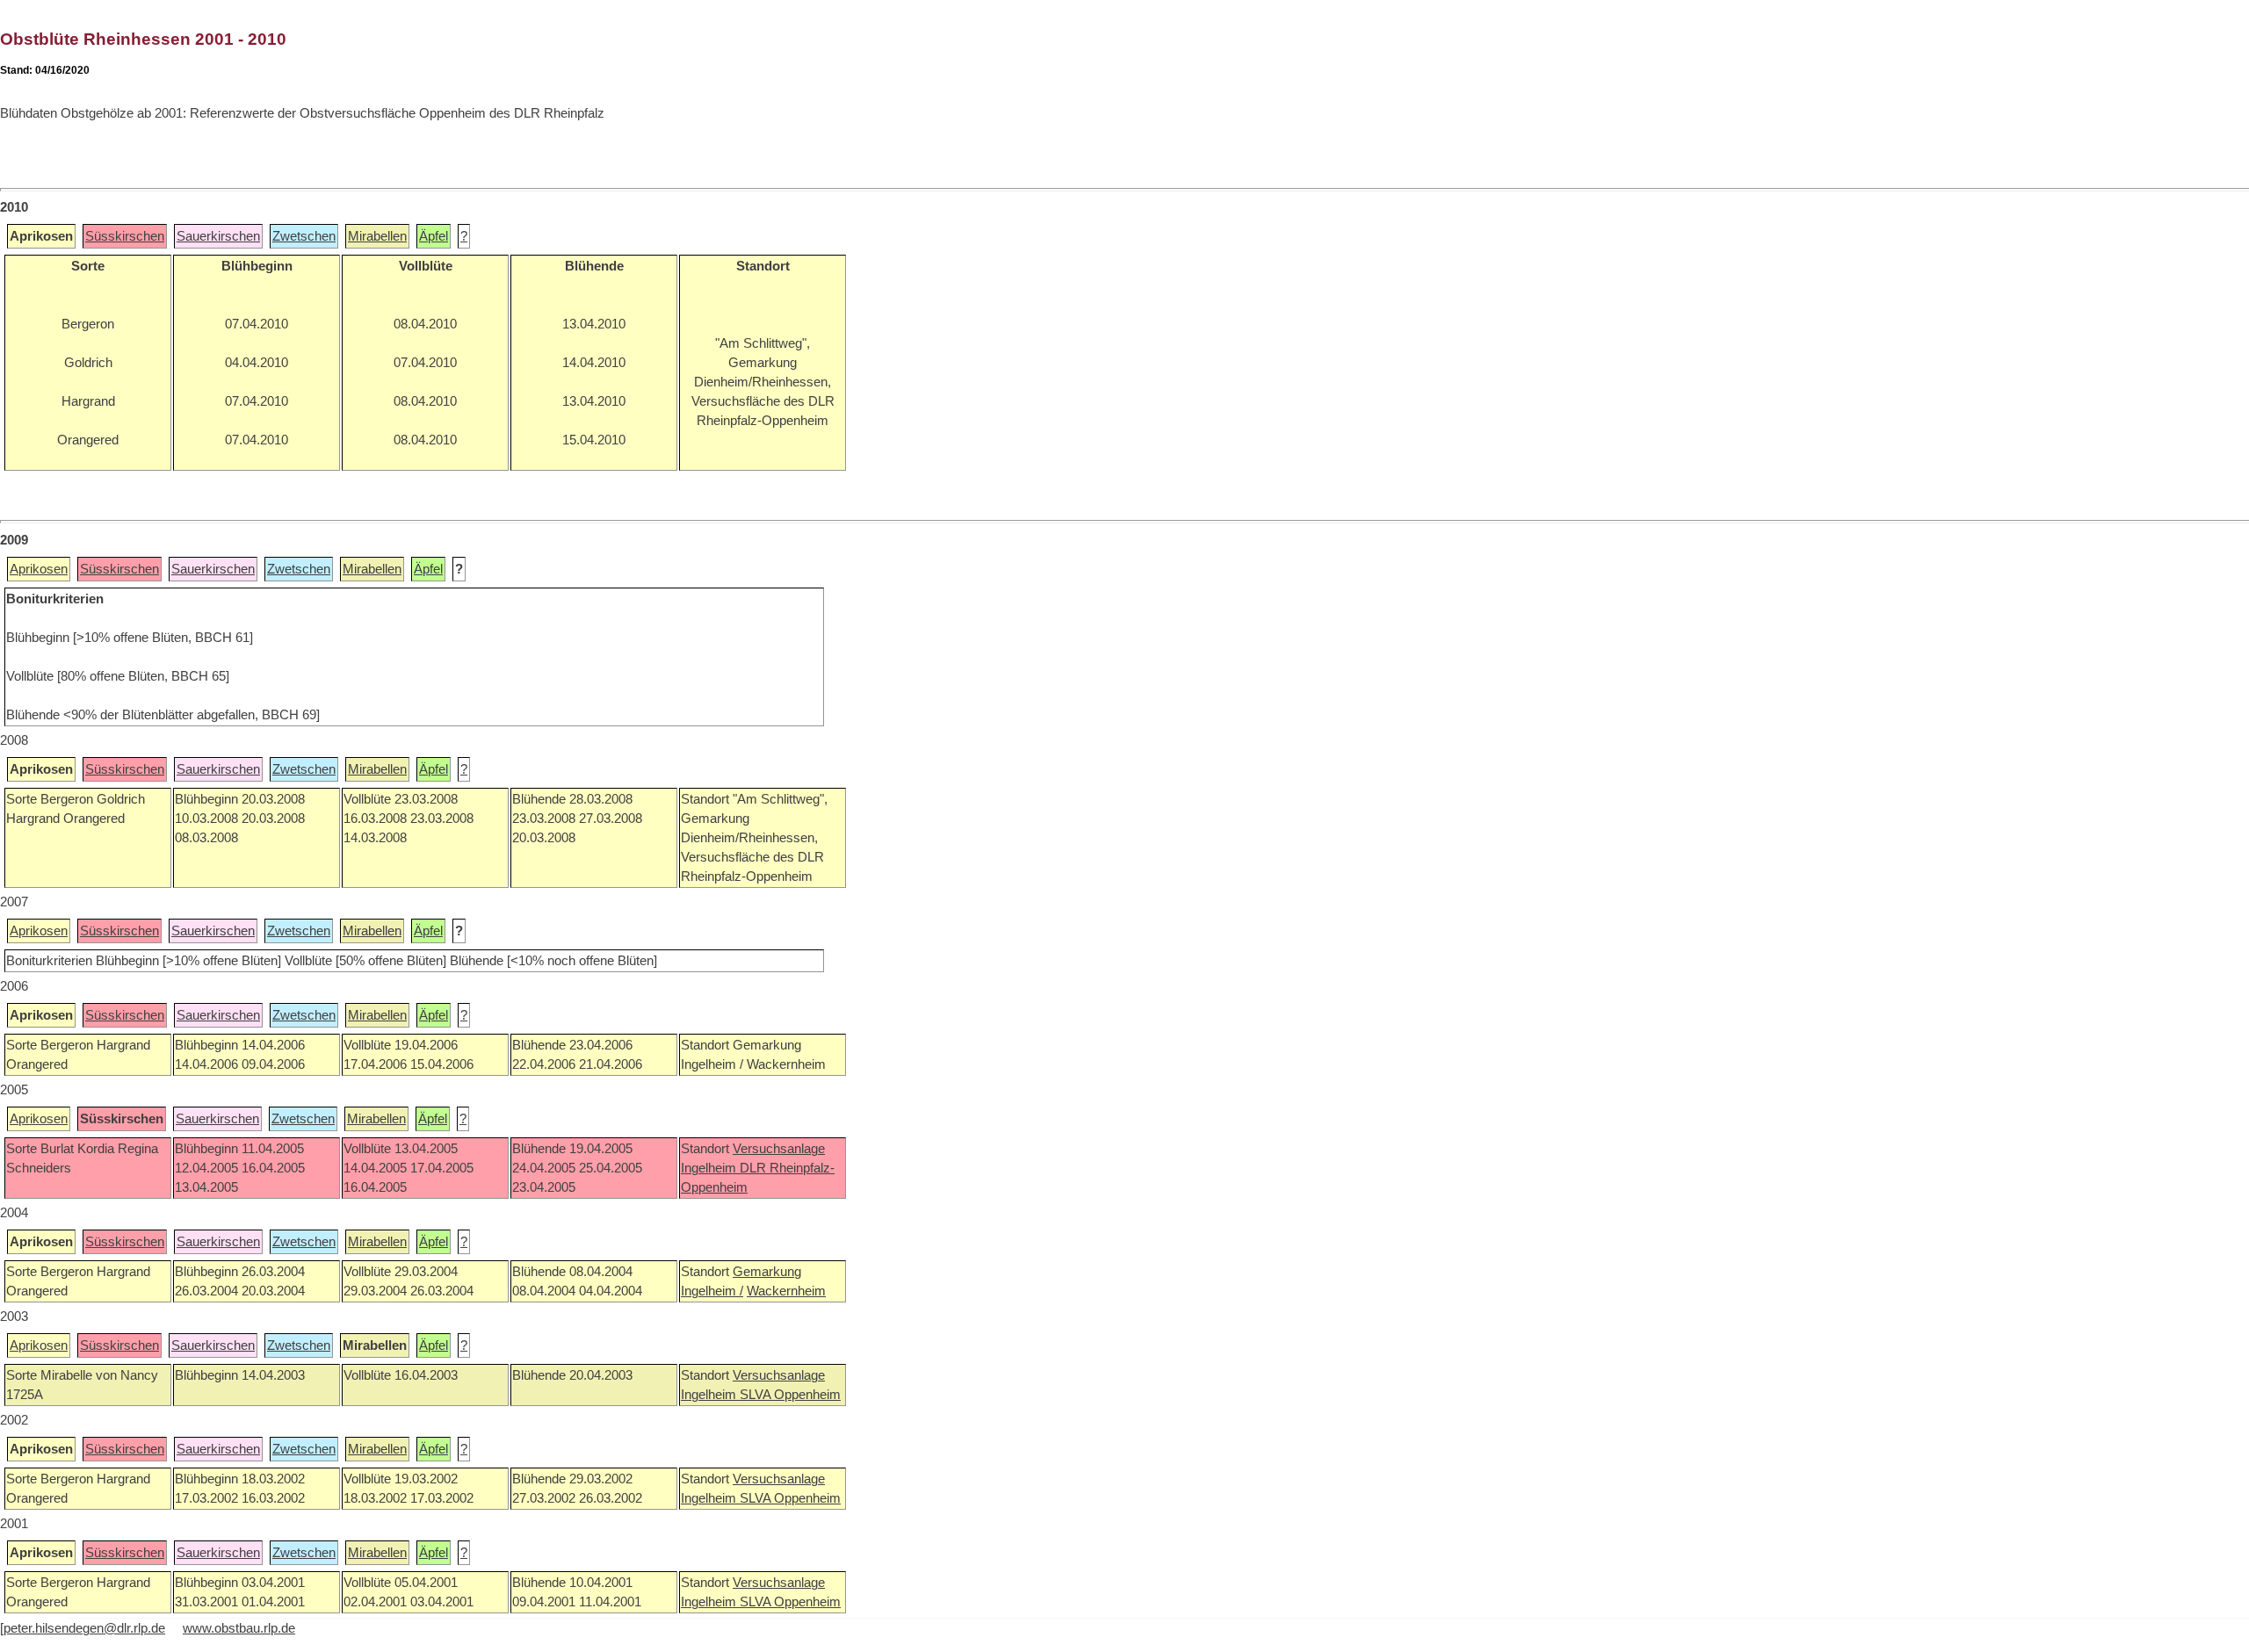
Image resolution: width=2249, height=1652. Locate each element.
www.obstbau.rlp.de (239, 1628)
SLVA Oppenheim (790, 1395)
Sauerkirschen (218, 236)
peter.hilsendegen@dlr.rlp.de (84, 1628)
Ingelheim (710, 1168)
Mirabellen (377, 236)
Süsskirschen (125, 236)
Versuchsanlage (779, 1149)
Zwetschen (304, 236)
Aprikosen (39, 569)
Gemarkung (767, 1272)
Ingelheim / (712, 1291)
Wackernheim (786, 1291)
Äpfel (434, 236)
